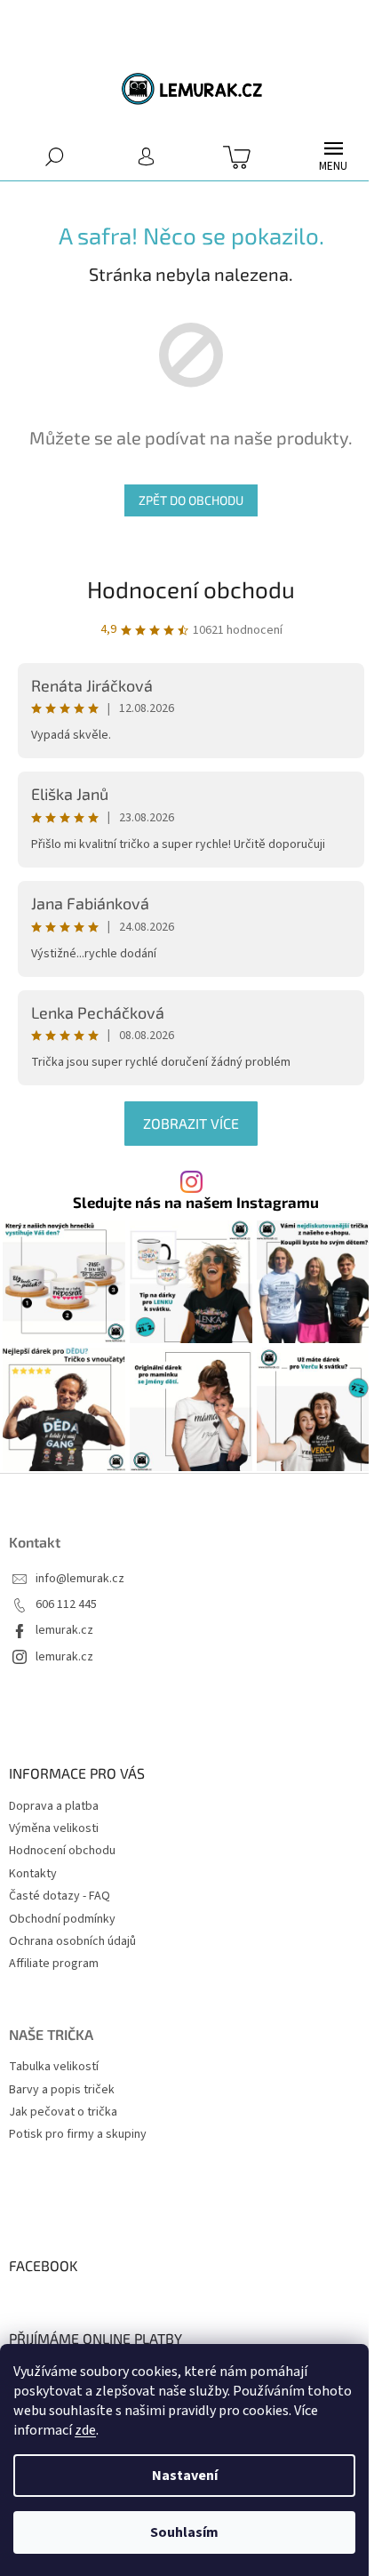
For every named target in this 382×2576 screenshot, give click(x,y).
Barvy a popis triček (62, 2090)
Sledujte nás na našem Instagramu (196, 1202)
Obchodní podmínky (62, 1919)
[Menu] (333, 156)
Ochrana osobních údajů (72, 1941)
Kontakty (33, 1874)
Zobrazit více (191, 1123)
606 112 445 (66, 1605)
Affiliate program (54, 1964)
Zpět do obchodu (191, 500)
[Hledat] (55, 156)
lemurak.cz (64, 1631)
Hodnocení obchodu (191, 589)
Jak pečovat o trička (63, 2112)
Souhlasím (184, 2532)
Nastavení (185, 2476)
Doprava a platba (54, 1806)
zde (85, 2430)
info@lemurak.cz (80, 1579)
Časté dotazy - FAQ (60, 1896)
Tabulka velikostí (54, 2067)
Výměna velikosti (54, 1828)
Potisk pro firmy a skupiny (78, 2135)
